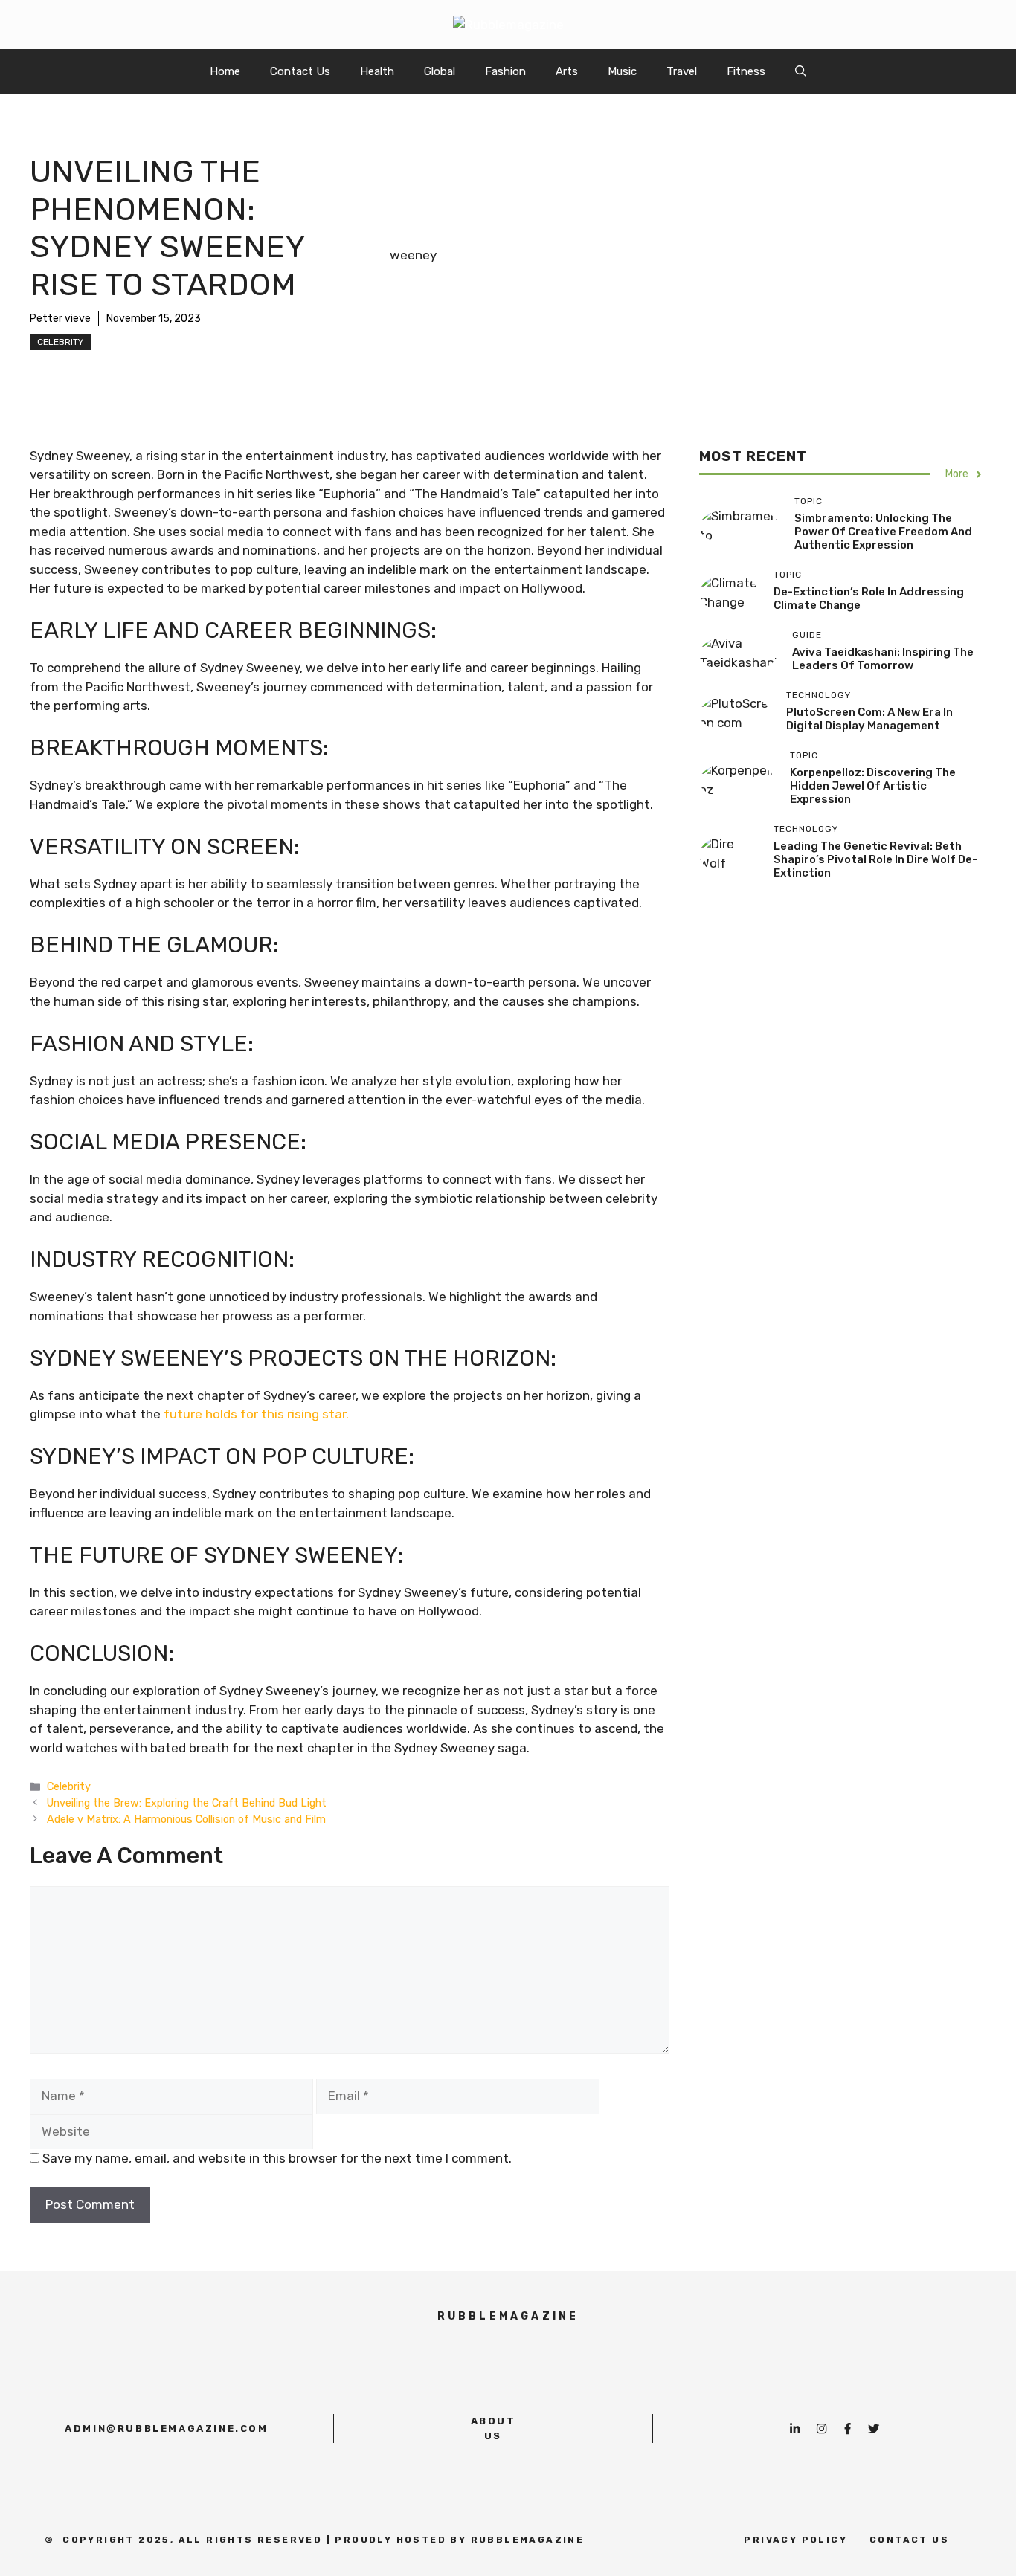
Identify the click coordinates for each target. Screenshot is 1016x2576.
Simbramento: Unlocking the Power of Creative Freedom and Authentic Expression (883, 532)
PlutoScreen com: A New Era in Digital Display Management (869, 720)
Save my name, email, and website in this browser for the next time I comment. (277, 2158)
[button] (801, 71)
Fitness (746, 71)
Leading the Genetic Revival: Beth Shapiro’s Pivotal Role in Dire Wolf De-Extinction (875, 860)
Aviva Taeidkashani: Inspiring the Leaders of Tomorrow (883, 659)
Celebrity (60, 342)
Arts (567, 71)
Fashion (505, 71)
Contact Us (300, 71)
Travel (682, 71)
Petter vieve (60, 319)
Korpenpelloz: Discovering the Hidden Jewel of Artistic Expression (873, 787)
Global (440, 71)
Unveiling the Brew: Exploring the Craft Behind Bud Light (187, 1803)
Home (225, 71)
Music (622, 71)
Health (377, 71)
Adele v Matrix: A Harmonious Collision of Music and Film (186, 1819)
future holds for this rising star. (256, 1414)
